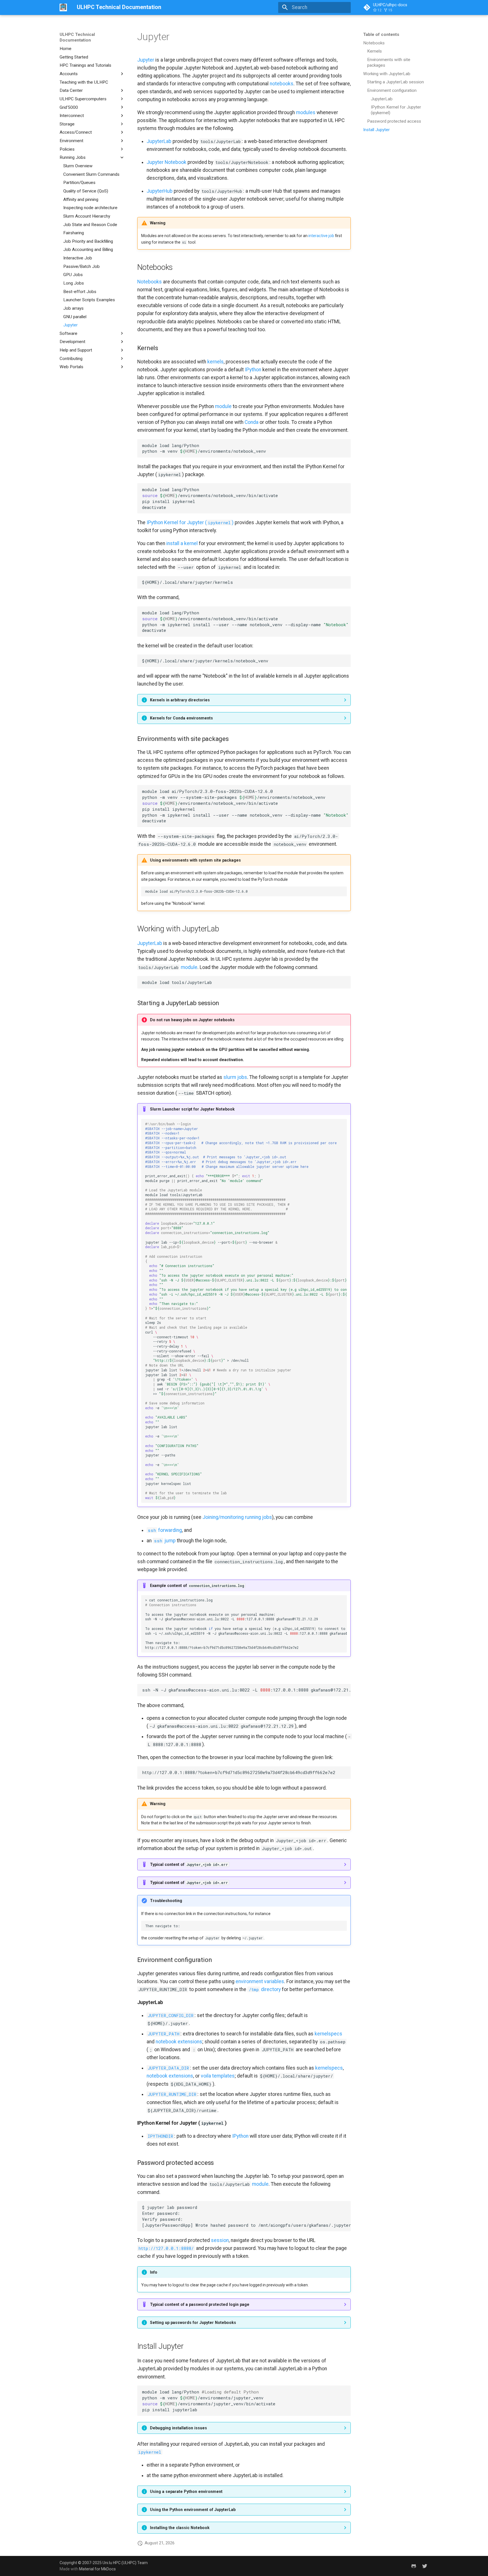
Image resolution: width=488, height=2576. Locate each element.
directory (265, 1989)
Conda (251, 422)
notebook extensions (179, 2042)
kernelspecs (328, 2034)
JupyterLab (159, 141)
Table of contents (381, 34)
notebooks (282, 84)
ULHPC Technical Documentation (77, 37)
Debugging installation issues (178, 2428)
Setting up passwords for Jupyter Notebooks (193, 2323)
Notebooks (150, 282)
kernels (215, 362)
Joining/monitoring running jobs (237, 1517)
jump (165, 1541)
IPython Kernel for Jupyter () (190, 522)
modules (306, 112)
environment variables (260, 1981)
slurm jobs (235, 1077)
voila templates (218, 2076)
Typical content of (189, 1864)
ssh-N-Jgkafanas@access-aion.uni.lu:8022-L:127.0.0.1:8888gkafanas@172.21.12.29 (246, 1690)
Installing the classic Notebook (180, 2528)
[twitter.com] (425, 2566)
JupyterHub (160, 191)
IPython (253, 370)
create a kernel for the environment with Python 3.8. (243, 720)
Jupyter (146, 60)
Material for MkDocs (97, 2569)
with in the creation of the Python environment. (234, 2530)
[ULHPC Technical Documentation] (63, 7)
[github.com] (414, 2566)
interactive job (321, 236)
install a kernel (182, 543)
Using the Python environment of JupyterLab (193, 2510)
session (220, 2240)
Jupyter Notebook (166, 162)
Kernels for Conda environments (181, 718)
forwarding (165, 1530)
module (223, 406)
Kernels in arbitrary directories (180, 700)
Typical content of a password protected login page (200, 2304)
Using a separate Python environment (186, 2492)
